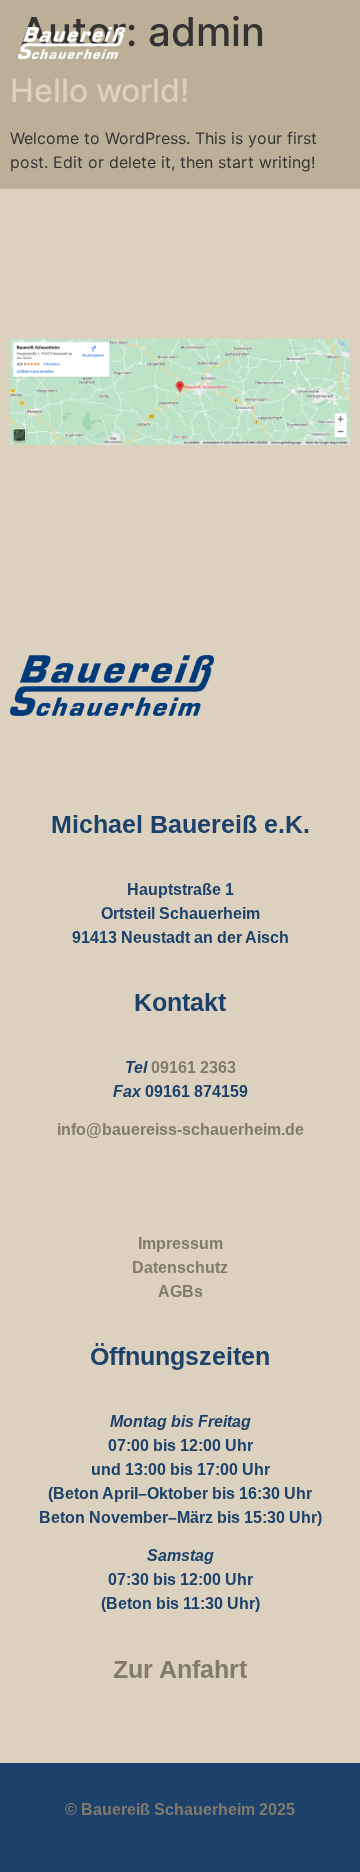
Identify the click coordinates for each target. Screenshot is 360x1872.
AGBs (180, 1291)
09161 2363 (193, 1067)
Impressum (180, 1243)
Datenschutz (180, 1267)
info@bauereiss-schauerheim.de (180, 1129)
